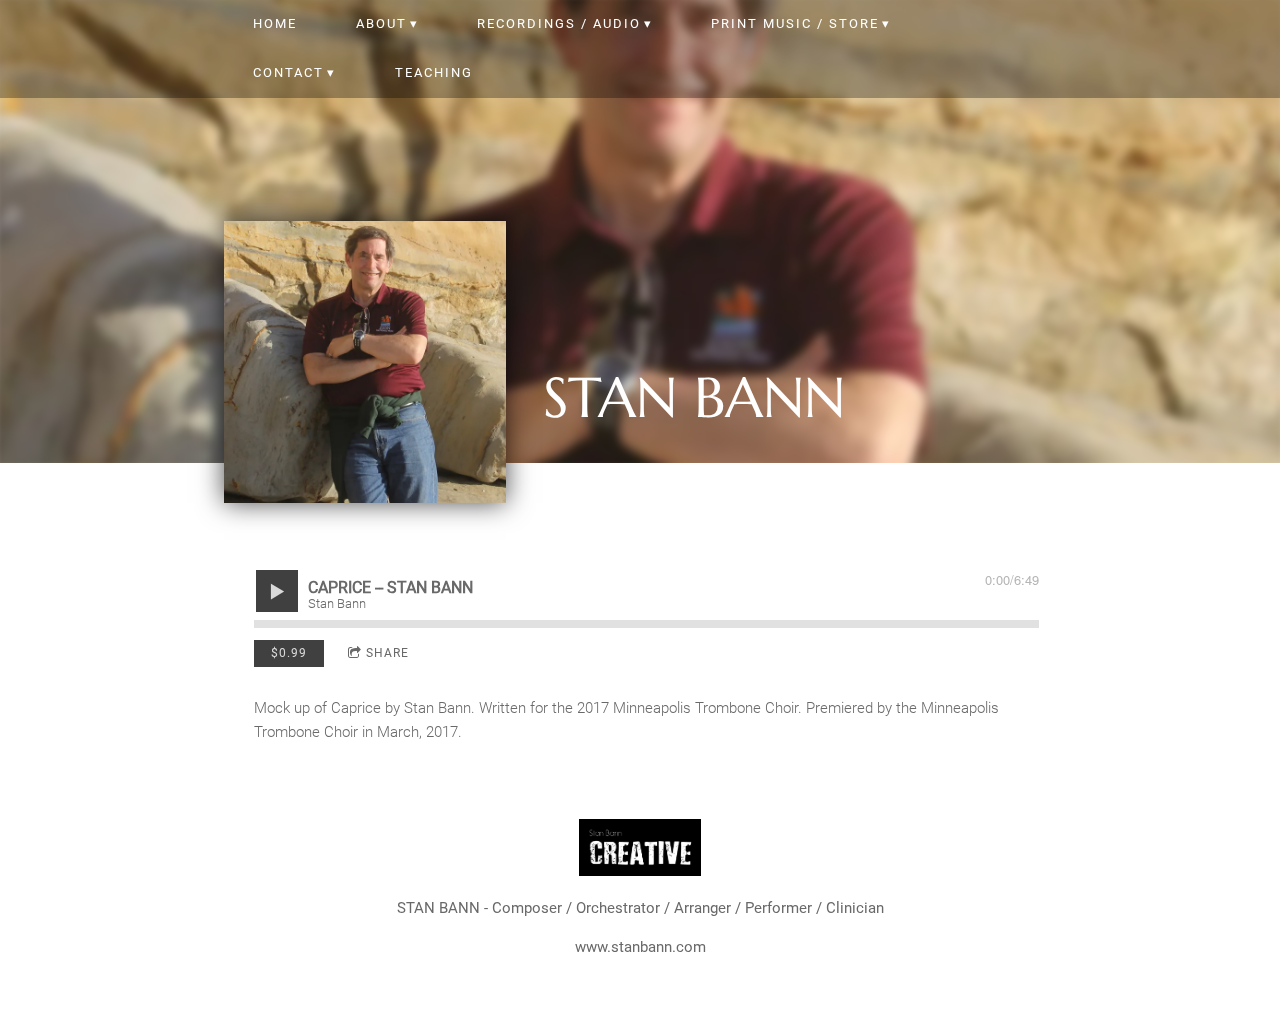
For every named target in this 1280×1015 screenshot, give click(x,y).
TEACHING (434, 72)
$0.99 (289, 653)
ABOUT (381, 23)
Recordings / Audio (559, 23)
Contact (288, 72)
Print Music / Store (795, 23)
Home (275, 23)
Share (387, 653)
